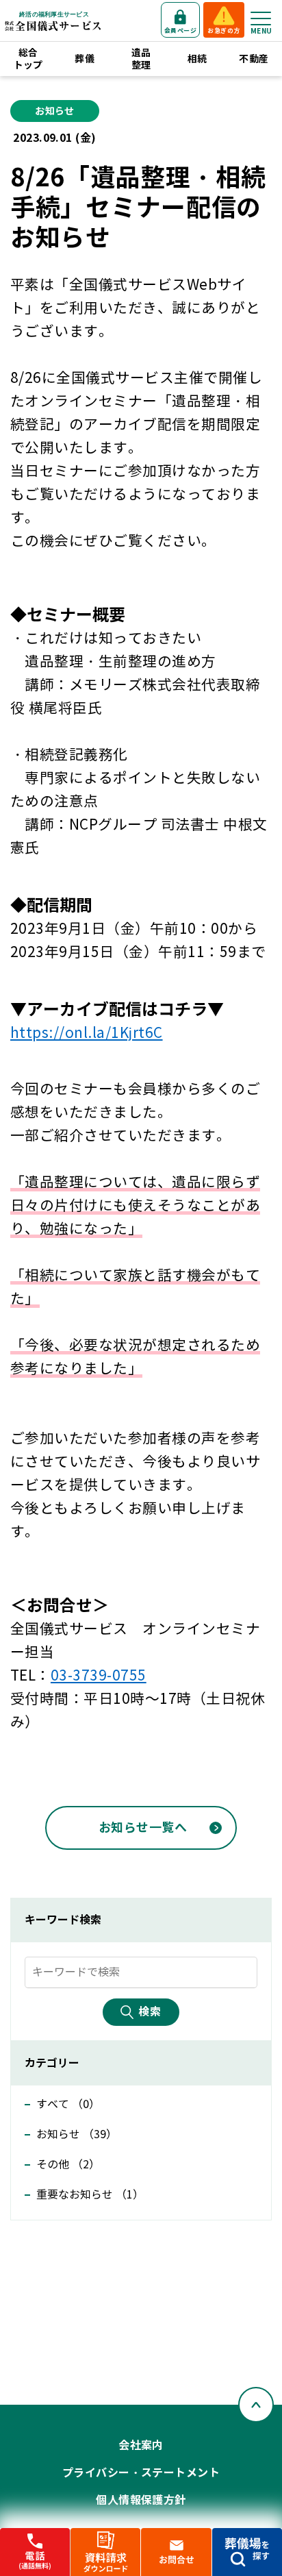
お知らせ (77, 2134)
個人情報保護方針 (141, 2500)
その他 (68, 2165)
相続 (197, 59)
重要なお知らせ (90, 2195)
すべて (68, 2104)
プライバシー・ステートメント (141, 2473)
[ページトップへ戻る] (256, 2405)
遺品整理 (141, 59)
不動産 (254, 59)
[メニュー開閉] (261, 18)
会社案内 (141, 2445)
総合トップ (28, 59)
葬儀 (85, 59)
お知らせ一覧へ (143, 1828)
